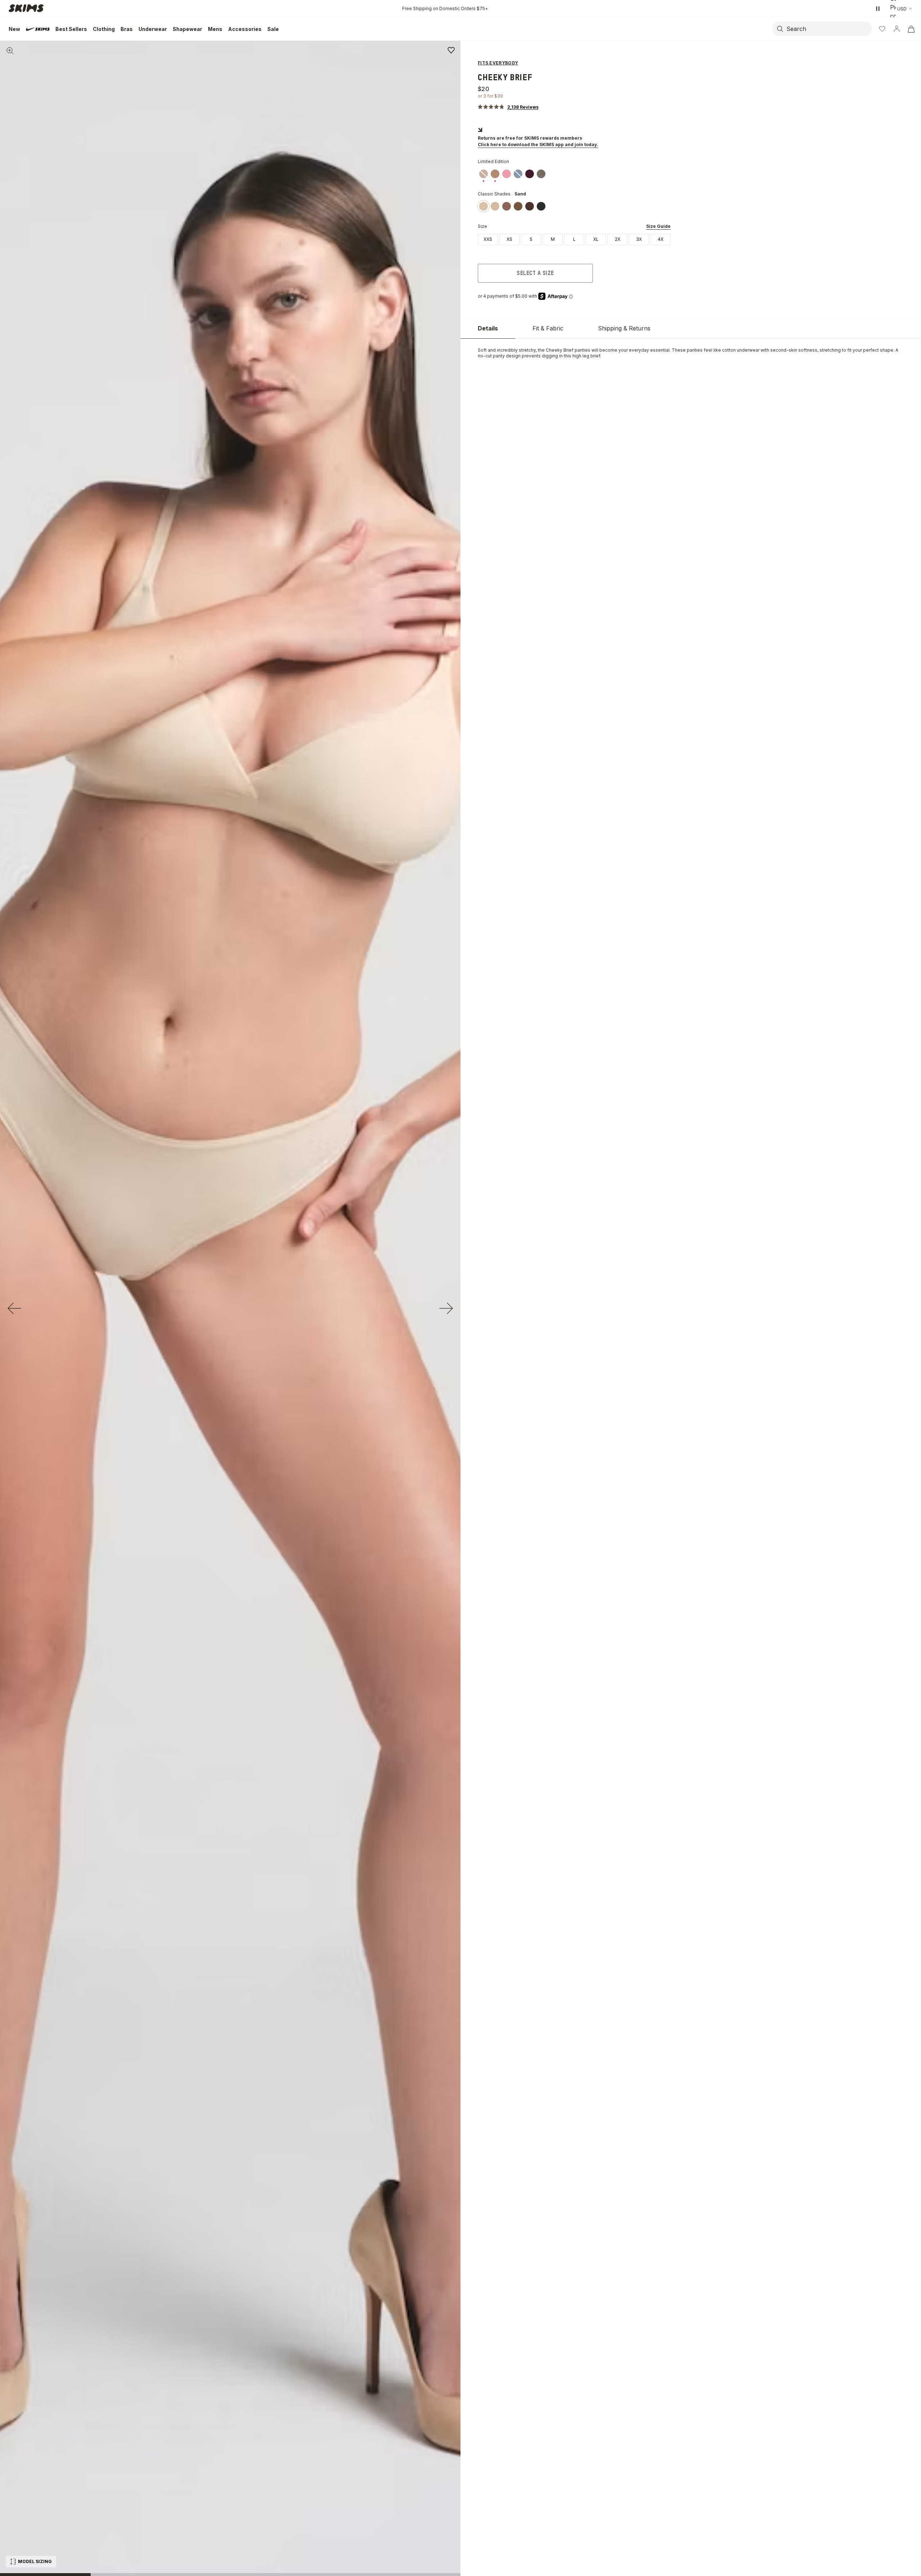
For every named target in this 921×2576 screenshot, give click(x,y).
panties (582, 350)
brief (595, 356)
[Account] (897, 29)
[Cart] (911, 29)
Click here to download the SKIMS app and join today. (538, 145)
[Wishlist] (882, 29)
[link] (484, 174)
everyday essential (649, 350)
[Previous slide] (14, 1308)
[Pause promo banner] (878, 9)
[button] (508, 107)
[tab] (488, 328)
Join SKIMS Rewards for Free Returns (445, 8)
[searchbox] (829, 29)
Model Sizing (35, 2561)
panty (499, 356)
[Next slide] (446, 1308)
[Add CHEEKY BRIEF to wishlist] (451, 50)
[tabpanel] (691, 353)
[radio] (488, 239)
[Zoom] (10, 51)
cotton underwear (741, 350)
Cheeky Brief (560, 350)
